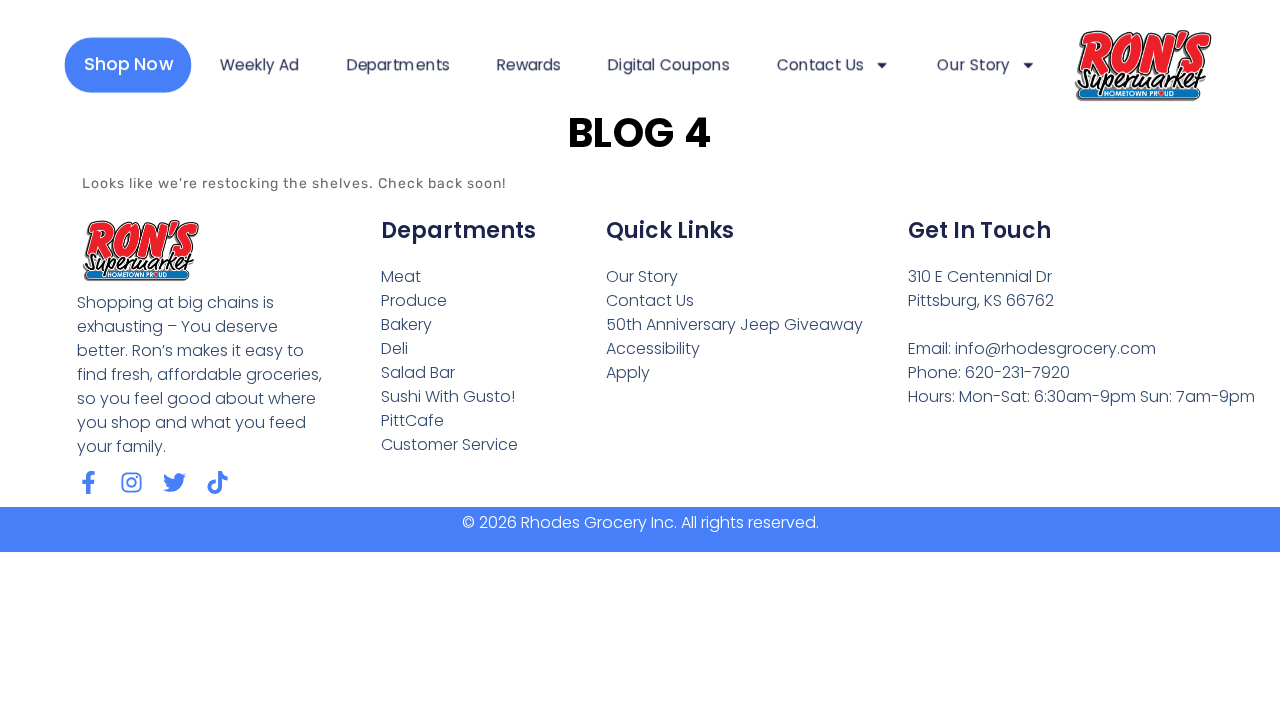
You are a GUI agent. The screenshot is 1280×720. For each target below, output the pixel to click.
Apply (628, 372)
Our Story (973, 65)
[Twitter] (174, 482)
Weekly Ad (259, 65)
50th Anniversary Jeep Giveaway (734, 324)
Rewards (529, 65)
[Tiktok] (217, 482)
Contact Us (819, 65)
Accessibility (653, 348)
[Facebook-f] (88, 482)
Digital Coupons (668, 65)
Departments (397, 65)
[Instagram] (131, 482)
